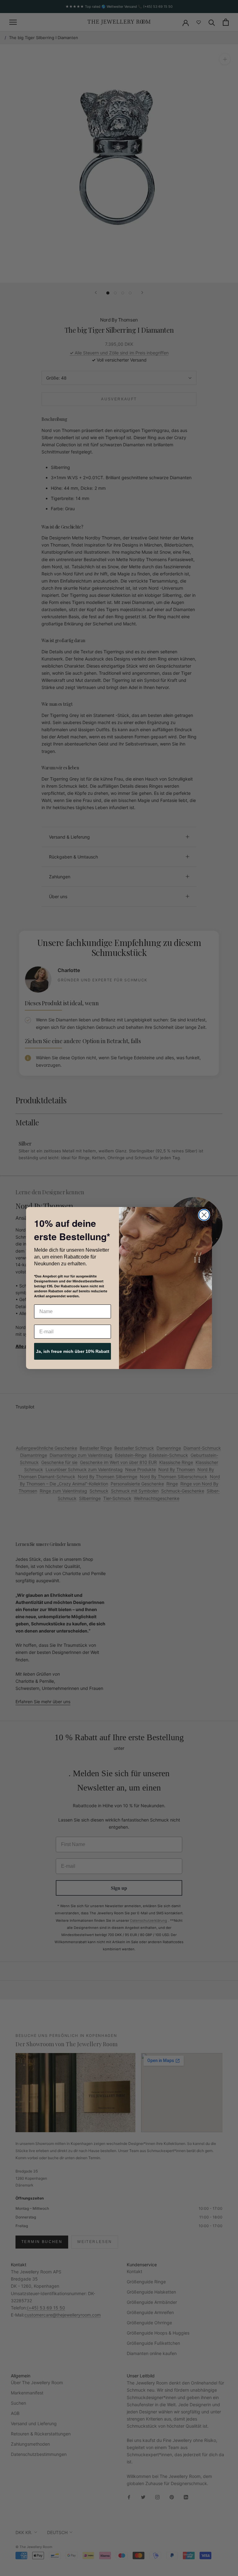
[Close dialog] (204, 1215)
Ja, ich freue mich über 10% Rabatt (73, 1351)
